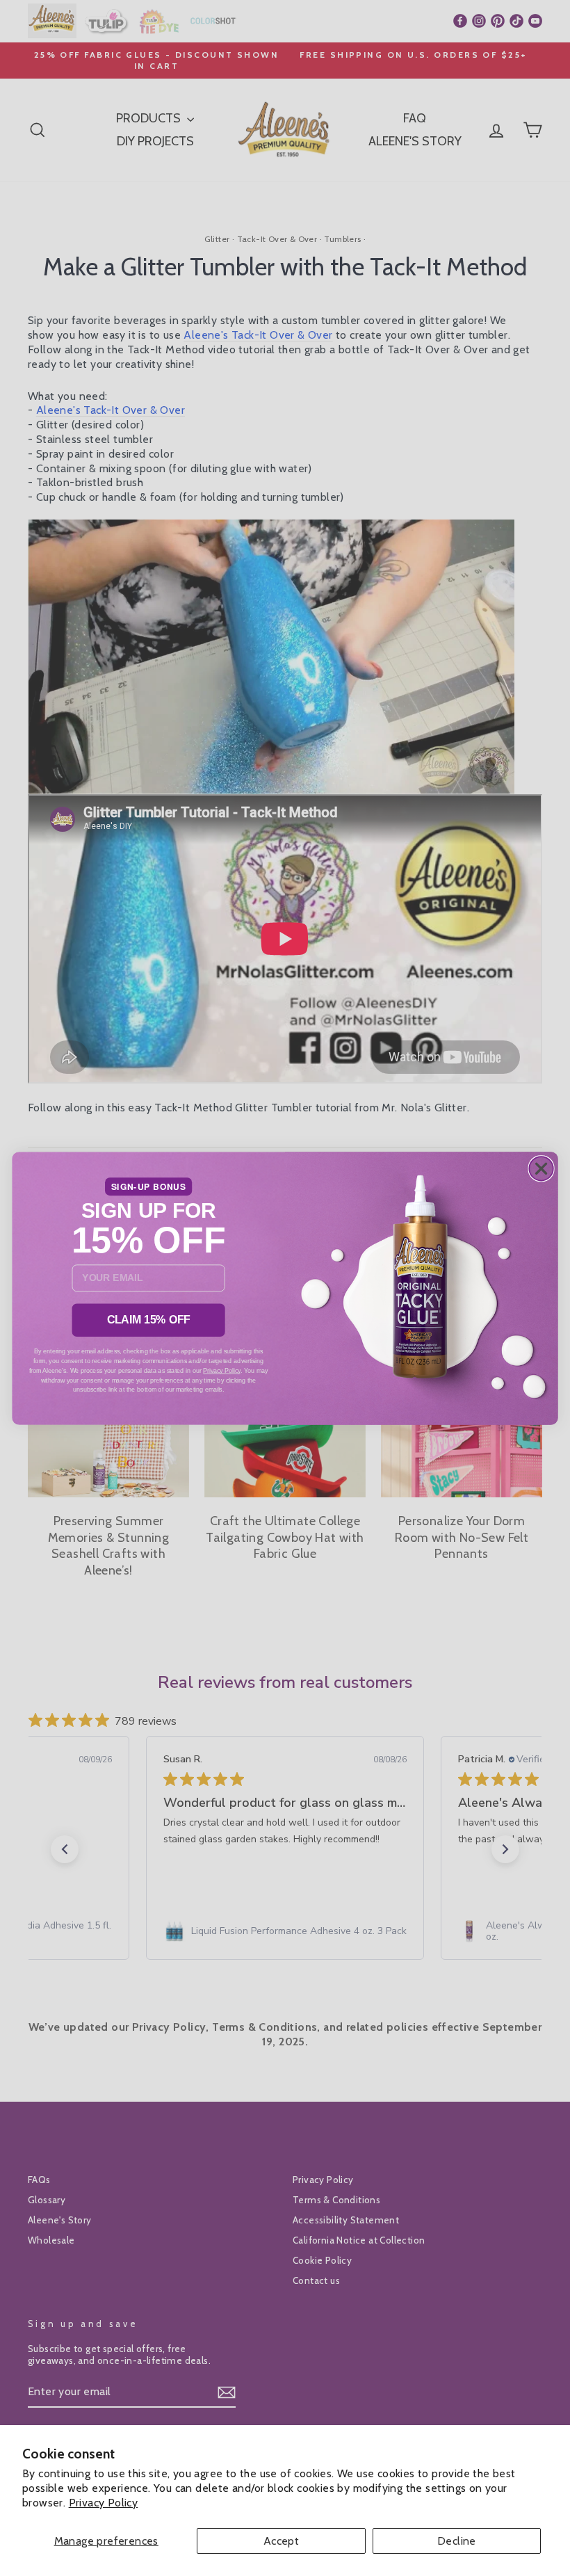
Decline (457, 2541)
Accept (281, 2541)
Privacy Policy (104, 2503)
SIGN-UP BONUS (149, 1186)
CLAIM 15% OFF (149, 1320)
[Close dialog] (541, 1169)
